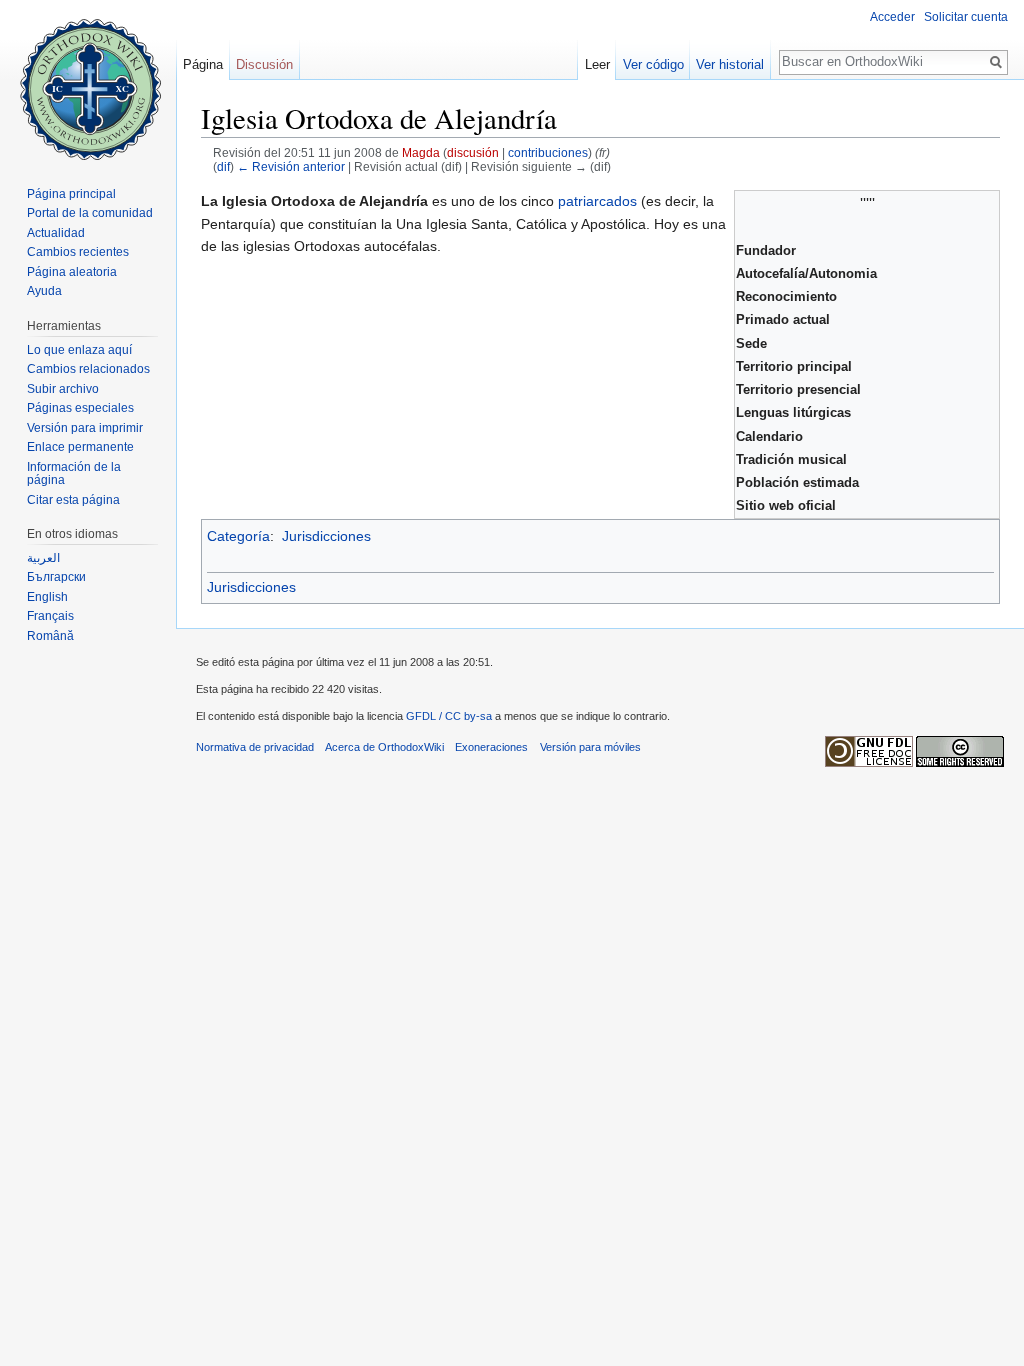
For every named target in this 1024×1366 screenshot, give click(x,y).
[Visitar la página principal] (88, 80)
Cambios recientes (78, 252)
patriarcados (597, 201)
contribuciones (548, 152)
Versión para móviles (590, 747)
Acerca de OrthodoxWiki (384, 747)
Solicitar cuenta (966, 17)
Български (56, 577)
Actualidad (56, 233)
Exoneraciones (491, 747)
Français (50, 616)
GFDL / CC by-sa (449, 716)
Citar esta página (73, 500)
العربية (43, 558)
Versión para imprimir (85, 428)
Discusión (264, 64)
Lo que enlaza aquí (79, 350)
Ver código (653, 64)
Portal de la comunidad (90, 213)
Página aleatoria (72, 272)
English (47, 597)
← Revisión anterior (291, 166)
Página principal (71, 194)
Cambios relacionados (88, 369)
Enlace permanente (80, 447)
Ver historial (730, 64)
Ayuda (44, 291)
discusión (473, 152)
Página (203, 64)
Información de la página (74, 474)
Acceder (892, 17)
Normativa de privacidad (255, 747)
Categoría (238, 536)
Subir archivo (63, 389)
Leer (597, 64)
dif (223, 166)
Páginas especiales (80, 408)
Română (50, 636)
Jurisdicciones (326, 536)
